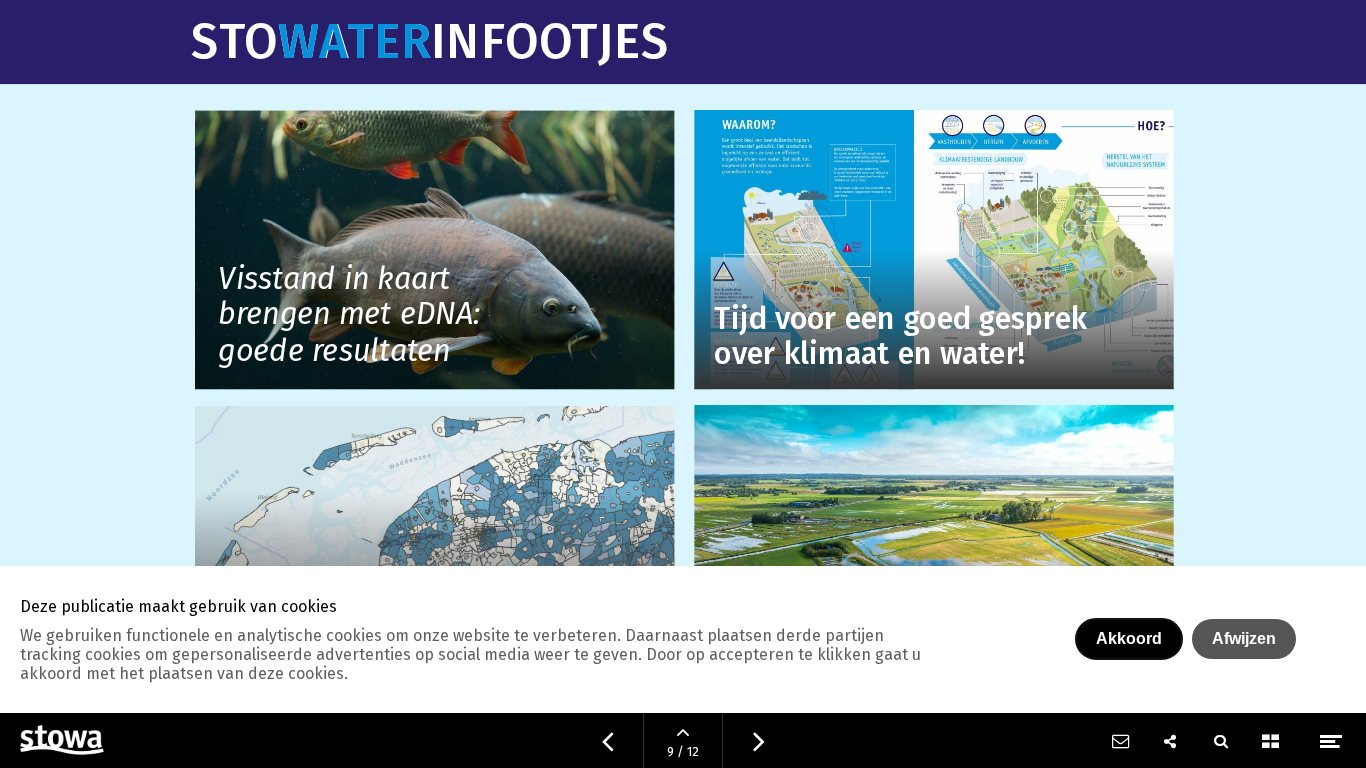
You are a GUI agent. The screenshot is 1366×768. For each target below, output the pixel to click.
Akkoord (1129, 638)
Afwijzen (1244, 638)
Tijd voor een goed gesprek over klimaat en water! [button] (901, 338)
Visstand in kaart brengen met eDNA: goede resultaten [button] (350, 316)
